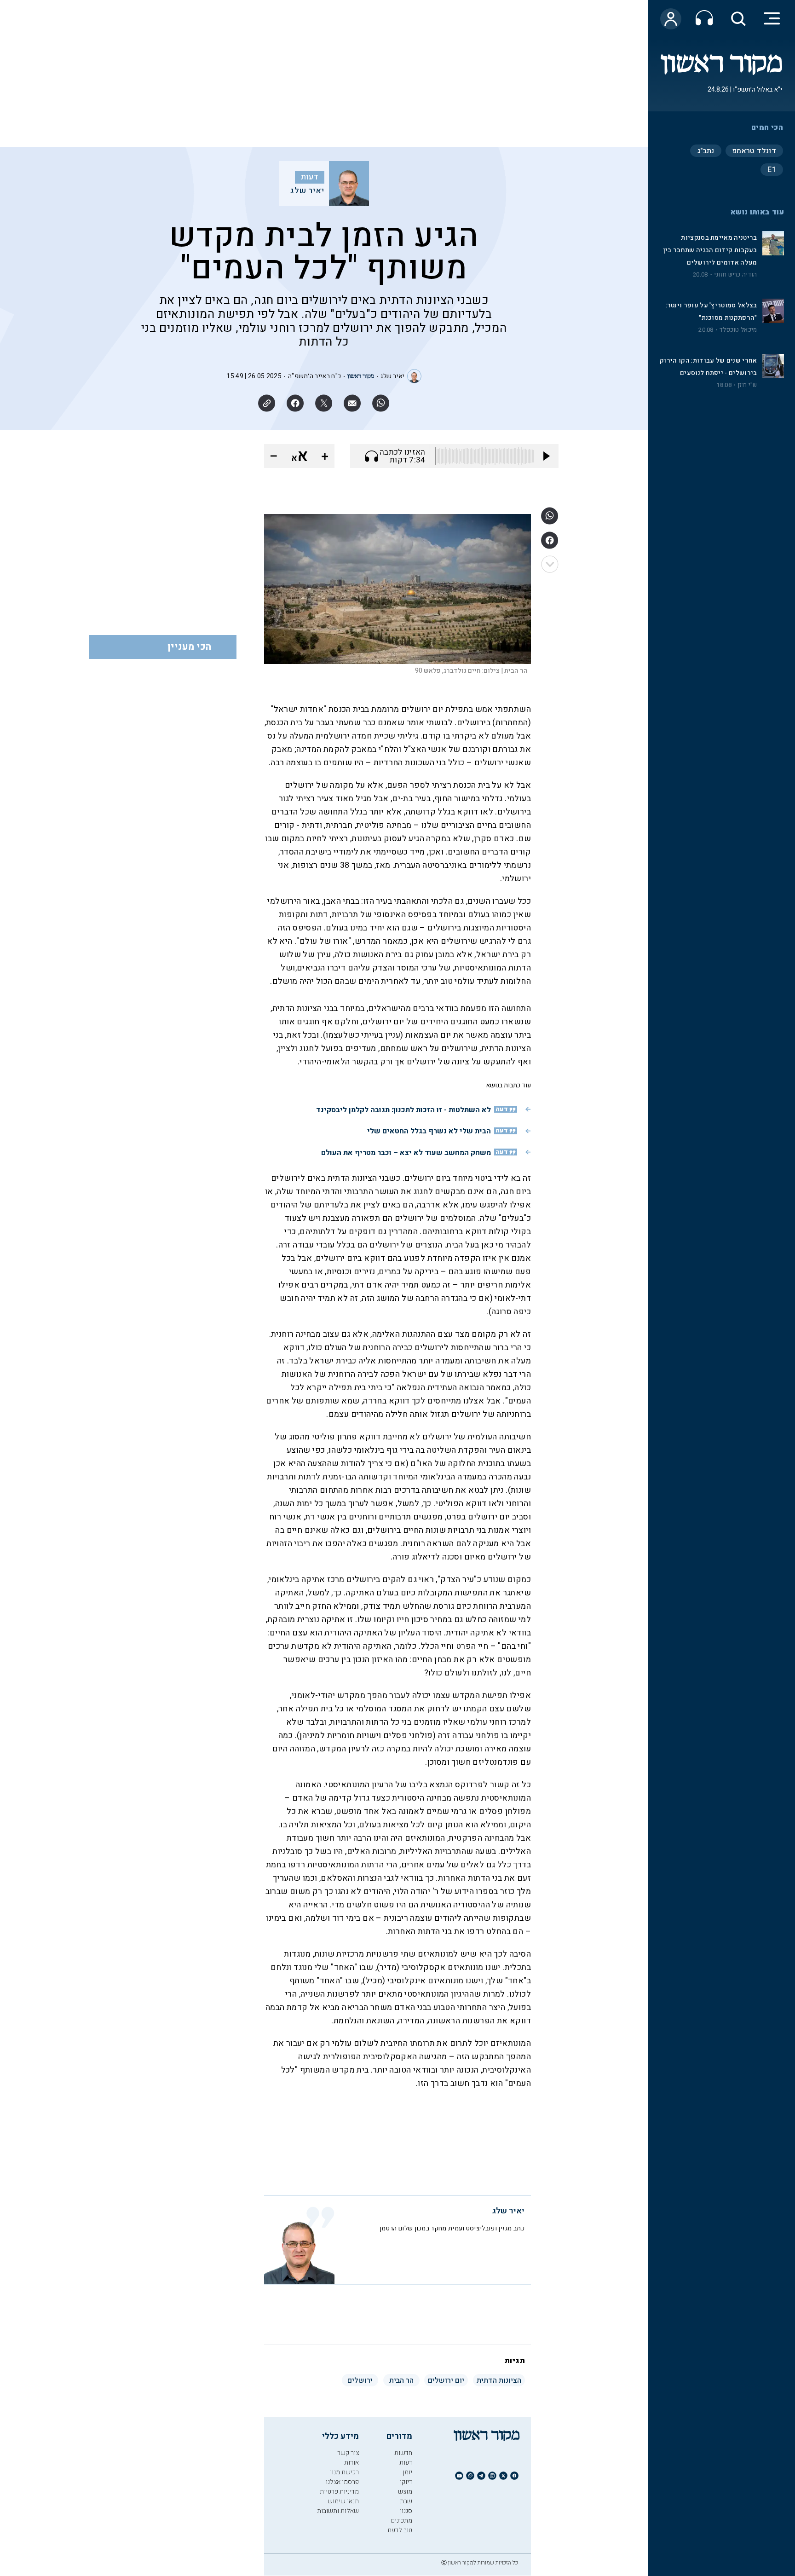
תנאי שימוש (343, 2501)
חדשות (403, 2453)
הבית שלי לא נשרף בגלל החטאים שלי (429, 1131)
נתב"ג (706, 151)
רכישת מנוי (344, 2472)
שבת (406, 2501)
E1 (772, 170)
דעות (310, 177)
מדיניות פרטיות (339, 2492)
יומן (407, 2472)
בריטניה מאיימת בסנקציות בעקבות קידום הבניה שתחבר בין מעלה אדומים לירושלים (710, 250)
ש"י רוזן (747, 385)
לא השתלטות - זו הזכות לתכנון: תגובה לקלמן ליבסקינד (403, 1110)
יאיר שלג (307, 191)
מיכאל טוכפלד (738, 330)
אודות (351, 2463)
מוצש (405, 2492)
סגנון (406, 2511)
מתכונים (402, 2521)
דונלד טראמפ (754, 151)
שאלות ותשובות (338, 2511)
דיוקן (406, 2482)
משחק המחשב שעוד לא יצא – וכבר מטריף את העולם (406, 1153)
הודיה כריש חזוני (736, 275)
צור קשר (348, 2453)
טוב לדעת (400, 2530)
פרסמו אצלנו (342, 2482)
